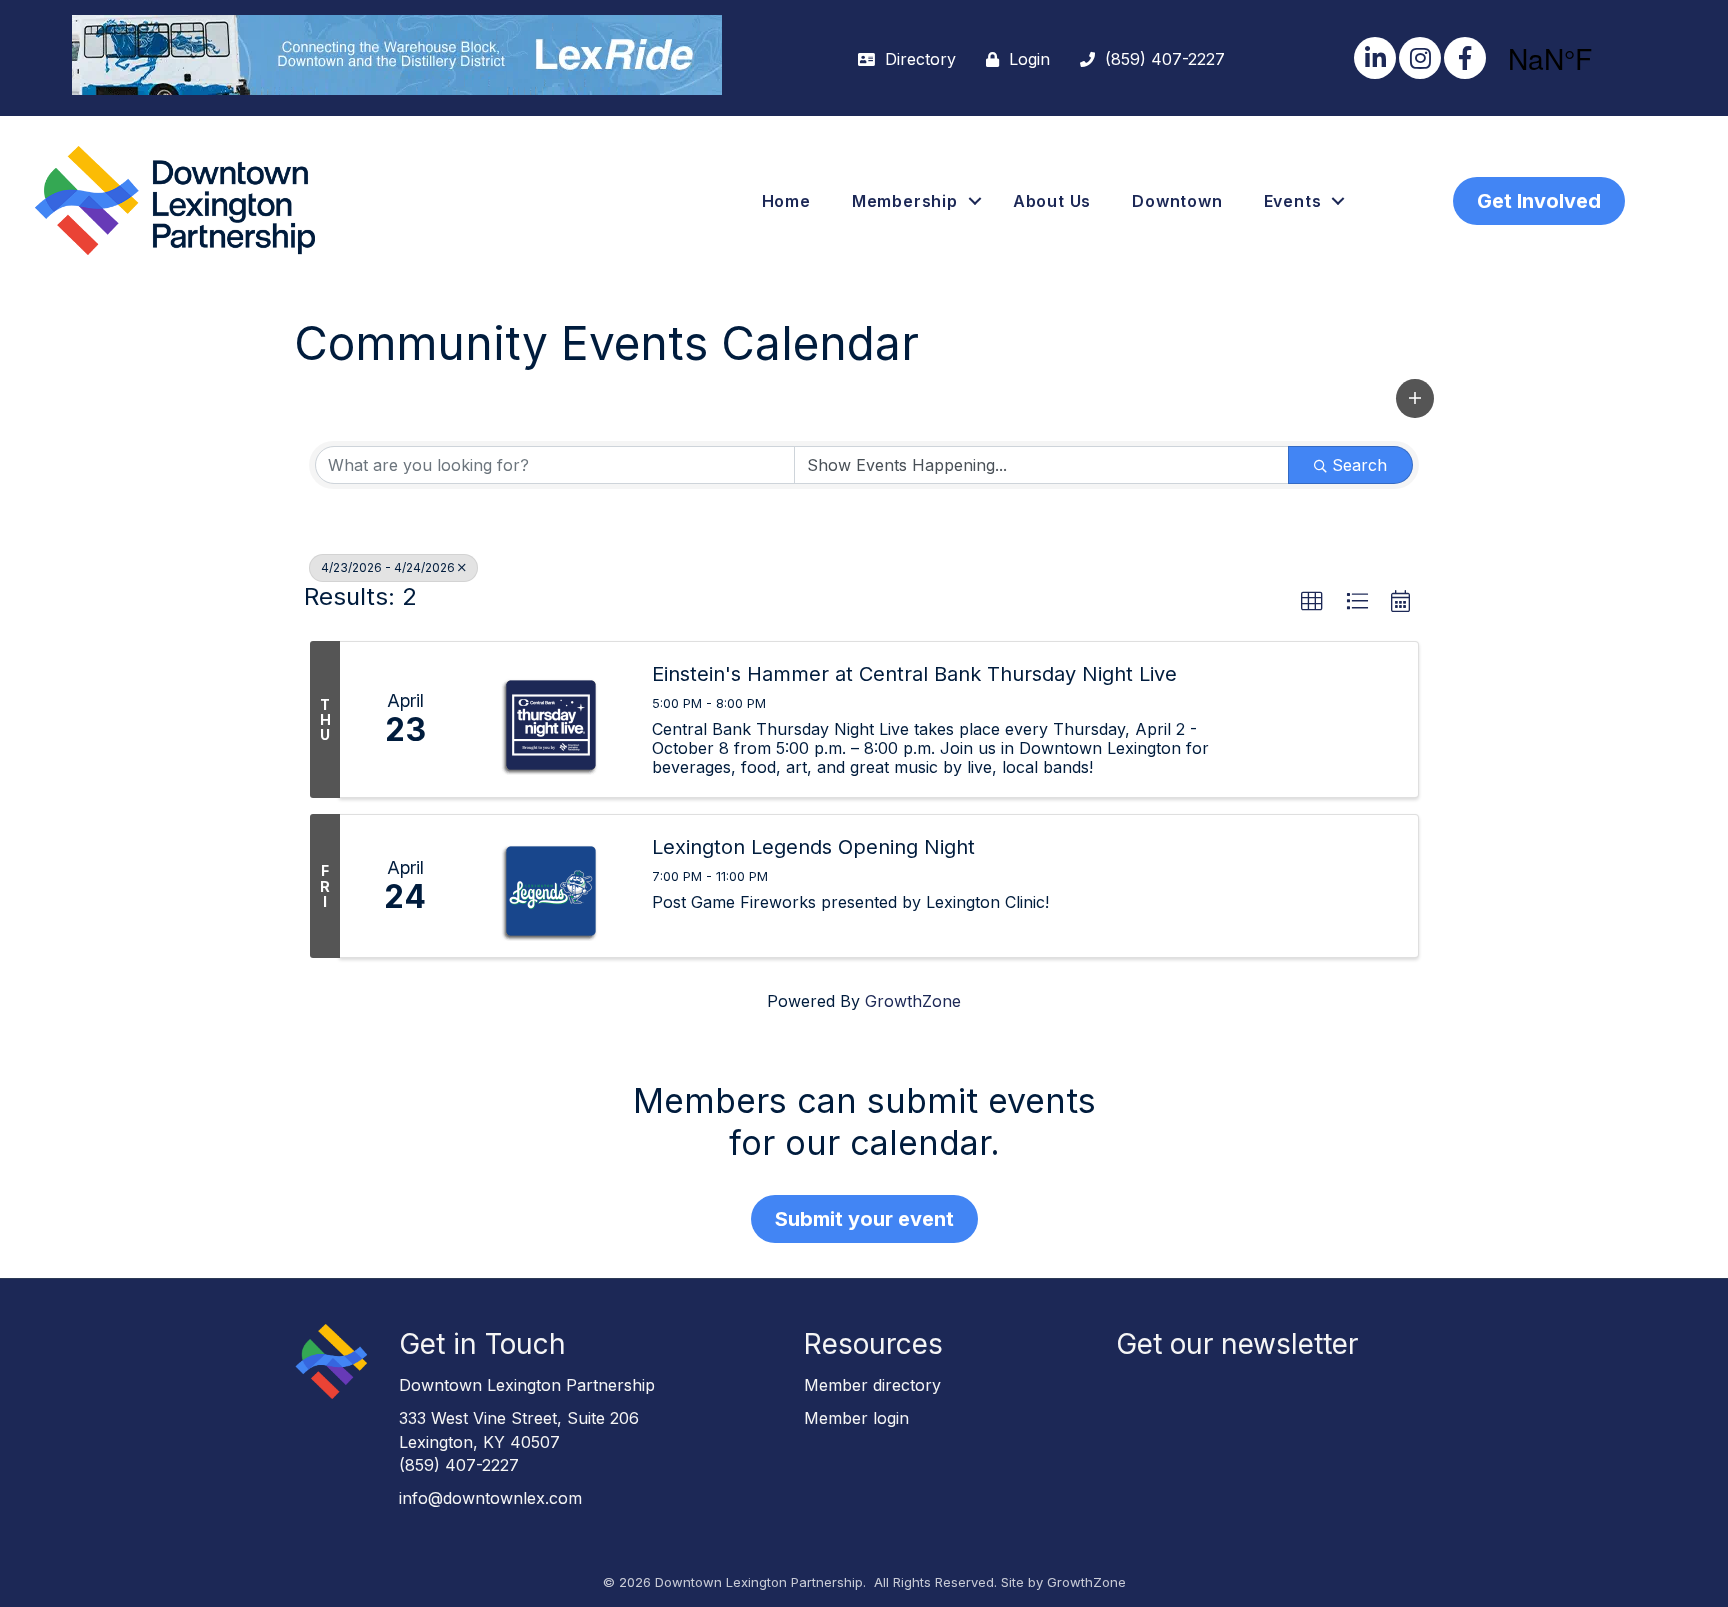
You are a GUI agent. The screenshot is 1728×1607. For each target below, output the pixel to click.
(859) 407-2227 (459, 1465)
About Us (1052, 201)
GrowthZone (913, 1001)
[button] (1415, 398)
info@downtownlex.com (490, 1498)
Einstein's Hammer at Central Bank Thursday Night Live (914, 674)
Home (786, 201)
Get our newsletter (1237, 1344)
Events (1293, 201)
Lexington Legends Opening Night (813, 847)
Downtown (1177, 201)
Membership (905, 201)
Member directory (872, 1385)
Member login (856, 1418)
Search (1359, 465)
